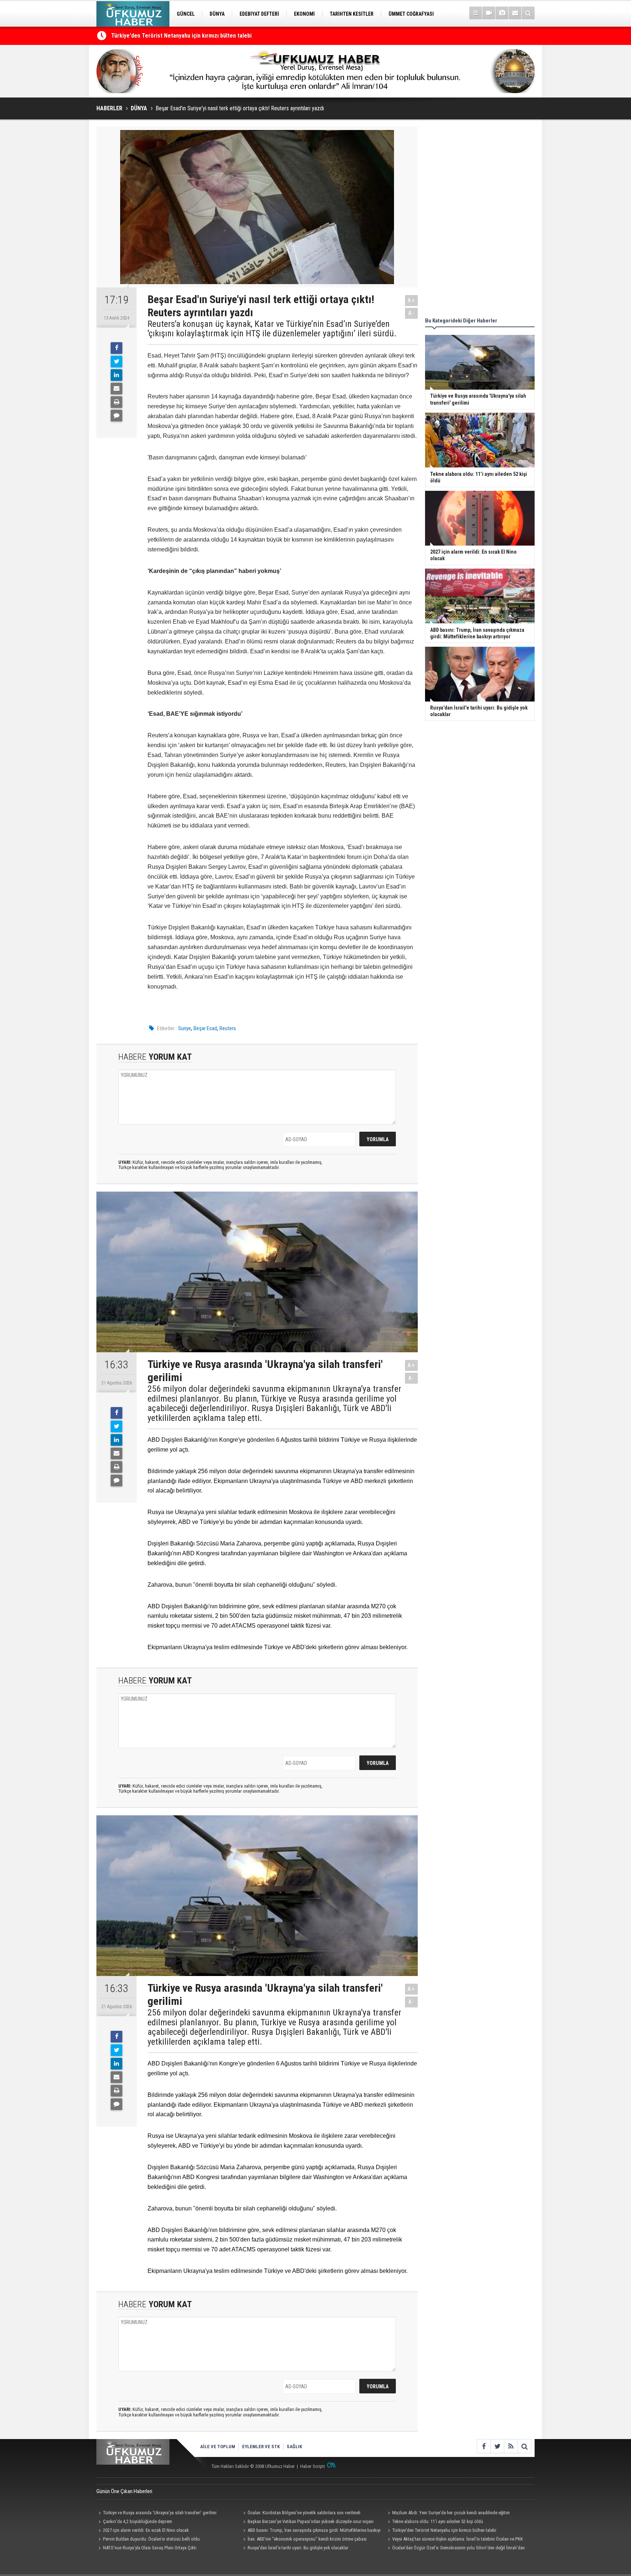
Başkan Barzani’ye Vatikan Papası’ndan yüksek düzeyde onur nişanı (311, 2521)
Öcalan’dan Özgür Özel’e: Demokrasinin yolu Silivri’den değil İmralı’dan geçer (455, 2549)
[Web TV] (489, 13)
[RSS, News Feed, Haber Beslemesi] (511, 2446)
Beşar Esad (205, 1028)
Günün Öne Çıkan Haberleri (124, 2491)
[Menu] (476, 13)
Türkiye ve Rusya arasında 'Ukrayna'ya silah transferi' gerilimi (160, 2513)
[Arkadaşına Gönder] (116, 389)
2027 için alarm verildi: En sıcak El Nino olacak (146, 2530)
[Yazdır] (116, 402)
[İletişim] (515, 13)
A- (412, 313)
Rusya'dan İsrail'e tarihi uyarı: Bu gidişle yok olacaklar (298, 2548)
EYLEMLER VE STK (261, 2447)
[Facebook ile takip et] (484, 2446)
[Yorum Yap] (116, 416)
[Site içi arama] (528, 13)
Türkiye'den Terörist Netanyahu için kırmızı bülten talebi (444, 2530)
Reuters (228, 1028)
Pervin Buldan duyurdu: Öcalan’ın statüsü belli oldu (151, 2539)
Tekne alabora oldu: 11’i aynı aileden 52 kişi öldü (171, 40)
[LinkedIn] (116, 375)
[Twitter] (116, 362)
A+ (411, 300)
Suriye (185, 1028)
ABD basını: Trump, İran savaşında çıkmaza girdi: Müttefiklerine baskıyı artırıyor (311, 2531)
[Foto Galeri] (502, 13)
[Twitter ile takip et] (497, 2446)
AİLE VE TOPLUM (218, 2447)
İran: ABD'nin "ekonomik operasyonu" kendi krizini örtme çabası (307, 2539)
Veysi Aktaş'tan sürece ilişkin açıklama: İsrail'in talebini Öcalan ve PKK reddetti (454, 2540)
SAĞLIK (294, 2447)
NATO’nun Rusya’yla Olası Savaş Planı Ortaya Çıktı (150, 2548)
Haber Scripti (313, 2466)
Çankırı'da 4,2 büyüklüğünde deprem (137, 2521)
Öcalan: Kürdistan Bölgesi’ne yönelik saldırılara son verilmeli (304, 2513)
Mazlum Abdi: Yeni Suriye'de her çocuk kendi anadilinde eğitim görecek (448, 2514)
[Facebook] (116, 348)
